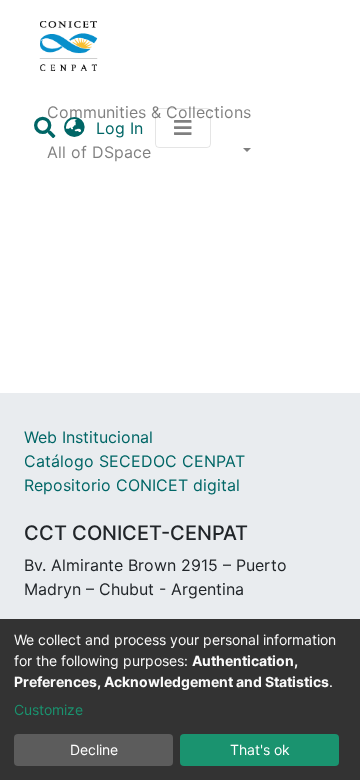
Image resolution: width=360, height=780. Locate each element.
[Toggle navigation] (183, 128)
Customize (48, 709)
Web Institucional (88, 437)
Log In (121, 128)
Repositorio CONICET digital (132, 485)
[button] (75, 128)
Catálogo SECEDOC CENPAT (134, 461)
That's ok (260, 749)
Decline (94, 749)
